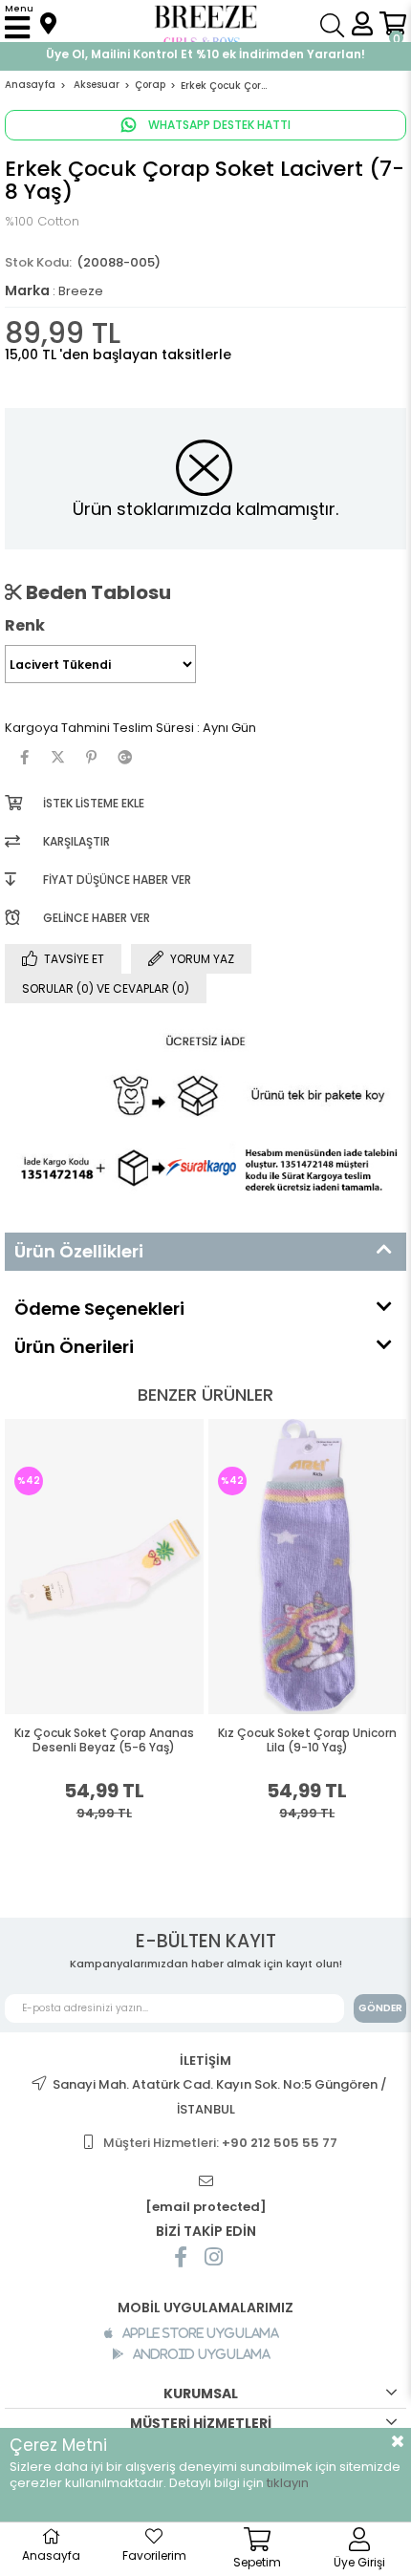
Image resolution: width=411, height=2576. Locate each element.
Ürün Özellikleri (79, 1251)
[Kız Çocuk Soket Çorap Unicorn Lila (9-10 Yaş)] (308, 1567)
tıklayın (288, 2483)
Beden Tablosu (97, 592)
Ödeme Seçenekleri (99, 1309)
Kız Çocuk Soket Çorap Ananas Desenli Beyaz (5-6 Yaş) (104, 1740)
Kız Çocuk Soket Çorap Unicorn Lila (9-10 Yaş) (307, 1740)
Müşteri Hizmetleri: (220, 2143)
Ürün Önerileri (74, 1347)
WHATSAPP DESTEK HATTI (218, 125)
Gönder (380, 2008)
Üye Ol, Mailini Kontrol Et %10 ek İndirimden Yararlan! (205, 54)
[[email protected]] (205, 2182)
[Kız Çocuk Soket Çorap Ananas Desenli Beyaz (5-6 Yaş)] (104, 1567)
